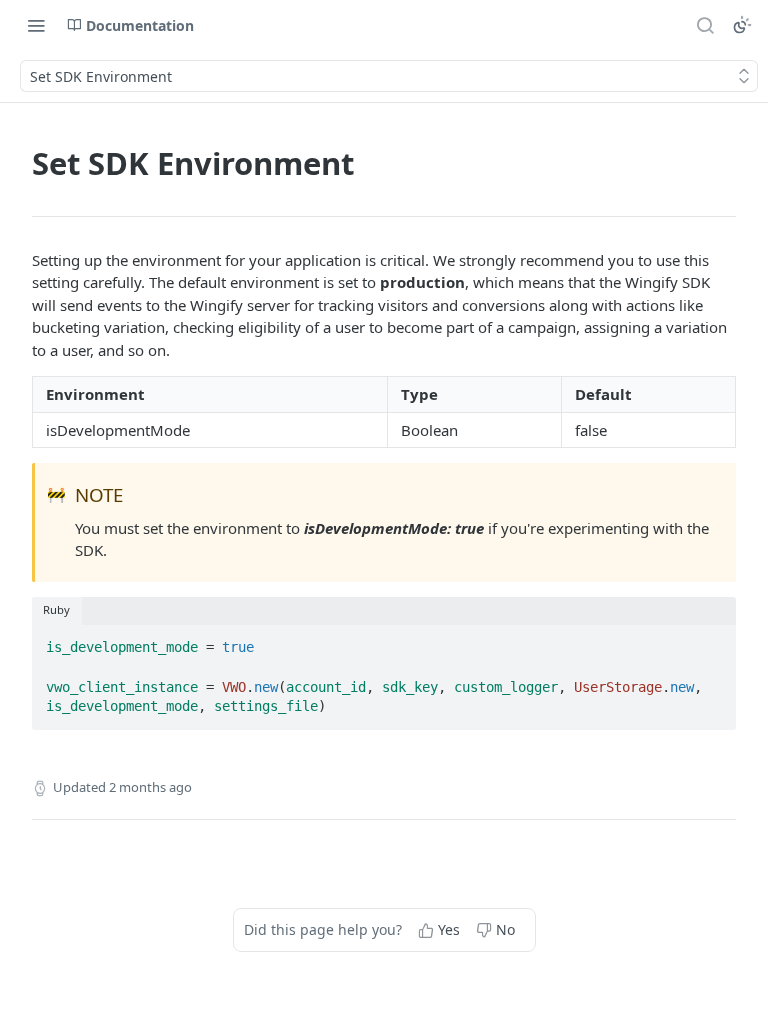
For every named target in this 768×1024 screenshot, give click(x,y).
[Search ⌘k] (705, 25)
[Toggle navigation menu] (36, 25)
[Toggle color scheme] (742, 25)
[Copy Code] (712, 642)
